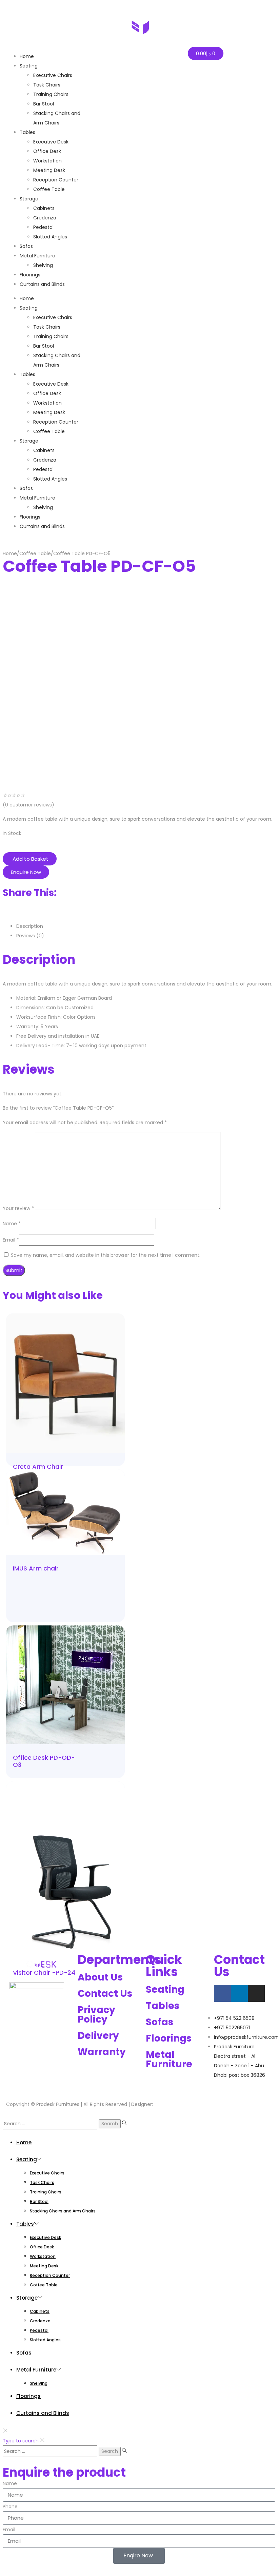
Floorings (30, 517)
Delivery (98, 2036)
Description (30, 926)
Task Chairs (47, 327)
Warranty (102, 2052)
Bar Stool (44, 346)
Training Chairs (51, 336)
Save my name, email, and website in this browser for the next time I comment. (106, 1255)
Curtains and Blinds (42, 526)
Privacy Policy (96, 2015)
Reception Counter (56, 422)
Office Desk (47, 393)
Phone (10, 2506)
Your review (18, 1208)
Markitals (165, 2104)
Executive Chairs (53, 317)
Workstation (47, 403)
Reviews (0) (30, 936)
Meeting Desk (49, 412)
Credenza (45, 460)
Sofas (26, 488)
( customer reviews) (28, 805)
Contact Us (105, 1994)
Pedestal (43, 469)
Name (12, 1224)
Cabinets (44, 450)
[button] (30, 859)
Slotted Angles (50, 479)
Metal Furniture (37, 498)
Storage (29, 441)
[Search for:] (51, 2124)
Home (27, 298)
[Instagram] (256, 1993)
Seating (29, 308)
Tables (27, 374)
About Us (100, 1977)
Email (11, 1240)
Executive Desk (51, 384)
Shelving (43, 507)
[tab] (146, 926)
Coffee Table (49, 431)
